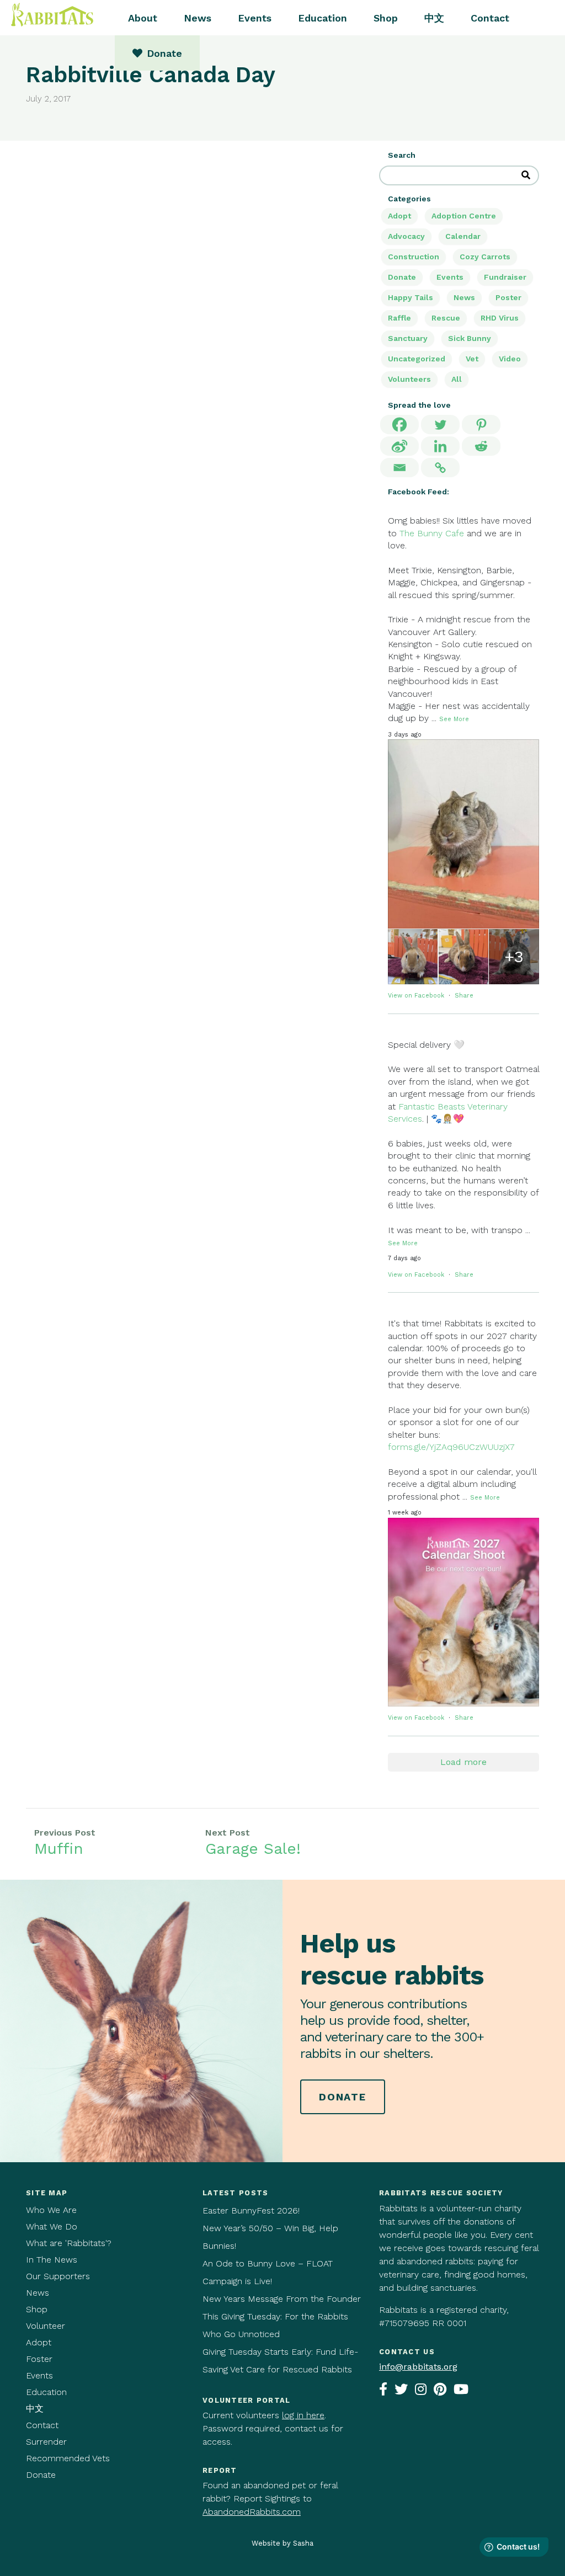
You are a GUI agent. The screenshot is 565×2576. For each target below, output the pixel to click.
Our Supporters (58, 2276)
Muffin (59, 1849)
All (457, 379)
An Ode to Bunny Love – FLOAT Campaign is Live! (268, 2272)
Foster (39, 2359)
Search (402, 155)
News (198, 18)
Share (464, 996)
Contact (490, 18)
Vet (472, 359)
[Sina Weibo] (399, 446)
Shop (386, 18)
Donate (402, 277)
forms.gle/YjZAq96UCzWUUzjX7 (451, 1447)
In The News (52, 2260)
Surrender (46, 2442)
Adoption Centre (464, 216)
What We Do (52, 2226)
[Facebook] (399, 425)
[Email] (399, 468)
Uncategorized (417, 359)
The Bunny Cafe (432, 533)
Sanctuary (408, 338)
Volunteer (46, 2326)
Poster (508, 297)
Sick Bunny (470, 338)
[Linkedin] (440, 446)
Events (255, 18)
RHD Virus (500, 318)
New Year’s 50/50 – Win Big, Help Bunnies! (270, 2237)
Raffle (399, 318)
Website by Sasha (282, 2543)
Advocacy (406, 236)
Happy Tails (411, 297)
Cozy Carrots (485, 257)
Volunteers (409, 379)
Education (323, 18)
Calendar (463, 236)
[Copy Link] (440, 468)
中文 (434, 18)
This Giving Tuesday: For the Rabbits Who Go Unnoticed (275, 2325)
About (143, 18)
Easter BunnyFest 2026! (251, 2210)
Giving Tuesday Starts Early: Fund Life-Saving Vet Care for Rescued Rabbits (280, 2361)
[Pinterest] (481, 425)
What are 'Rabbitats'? (69, 2243)
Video (510, 359)
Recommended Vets (68, 2458)
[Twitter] (440, 425)
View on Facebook (417, 996)
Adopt (399, 216)
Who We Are (51, 2210)
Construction (414, 257)
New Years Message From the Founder (282, 2299)
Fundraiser (505, 277)
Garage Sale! (253, 1849)
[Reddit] (481, 446)
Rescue (446, 318)
